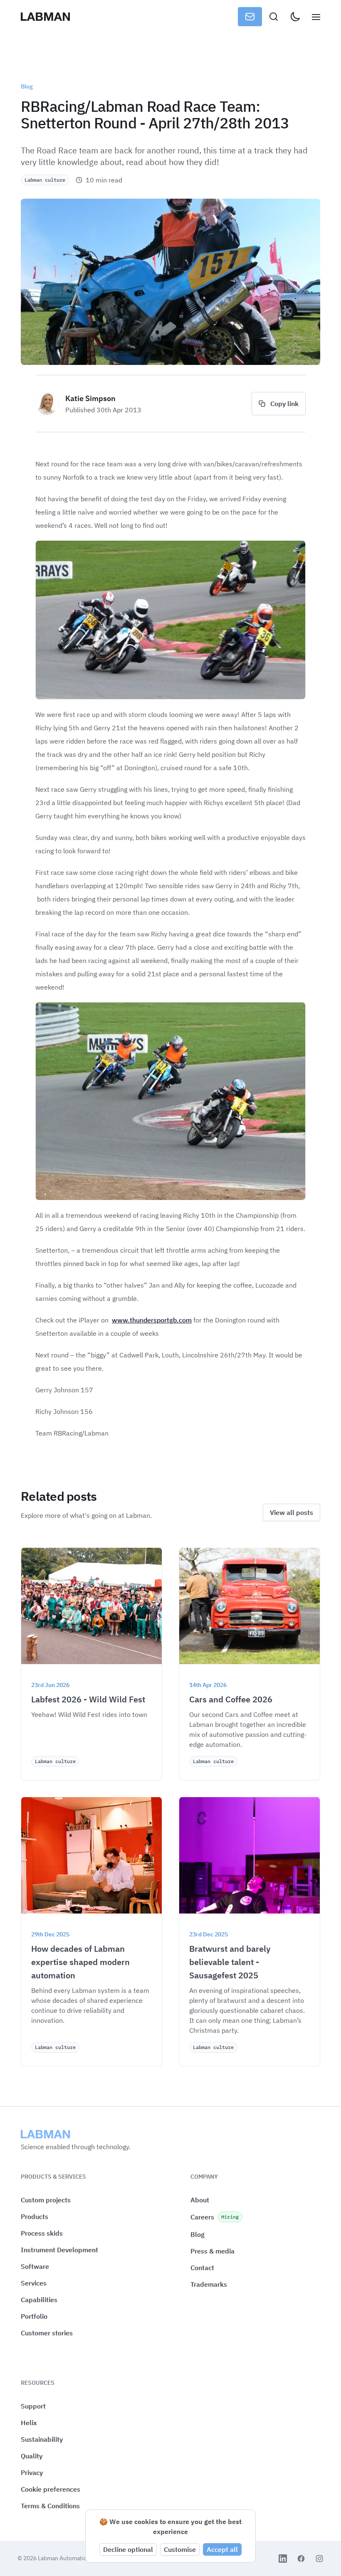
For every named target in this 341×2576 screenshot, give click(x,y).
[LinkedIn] (283, 2559)
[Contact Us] (250, 17)
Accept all (222, 2549)
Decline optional (128, 2549)
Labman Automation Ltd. (70, 2558)
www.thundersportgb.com (152, 1320)
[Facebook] (301, 2559)
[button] (51, 2489)
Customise (180, 2549)
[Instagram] (319, 2559)
